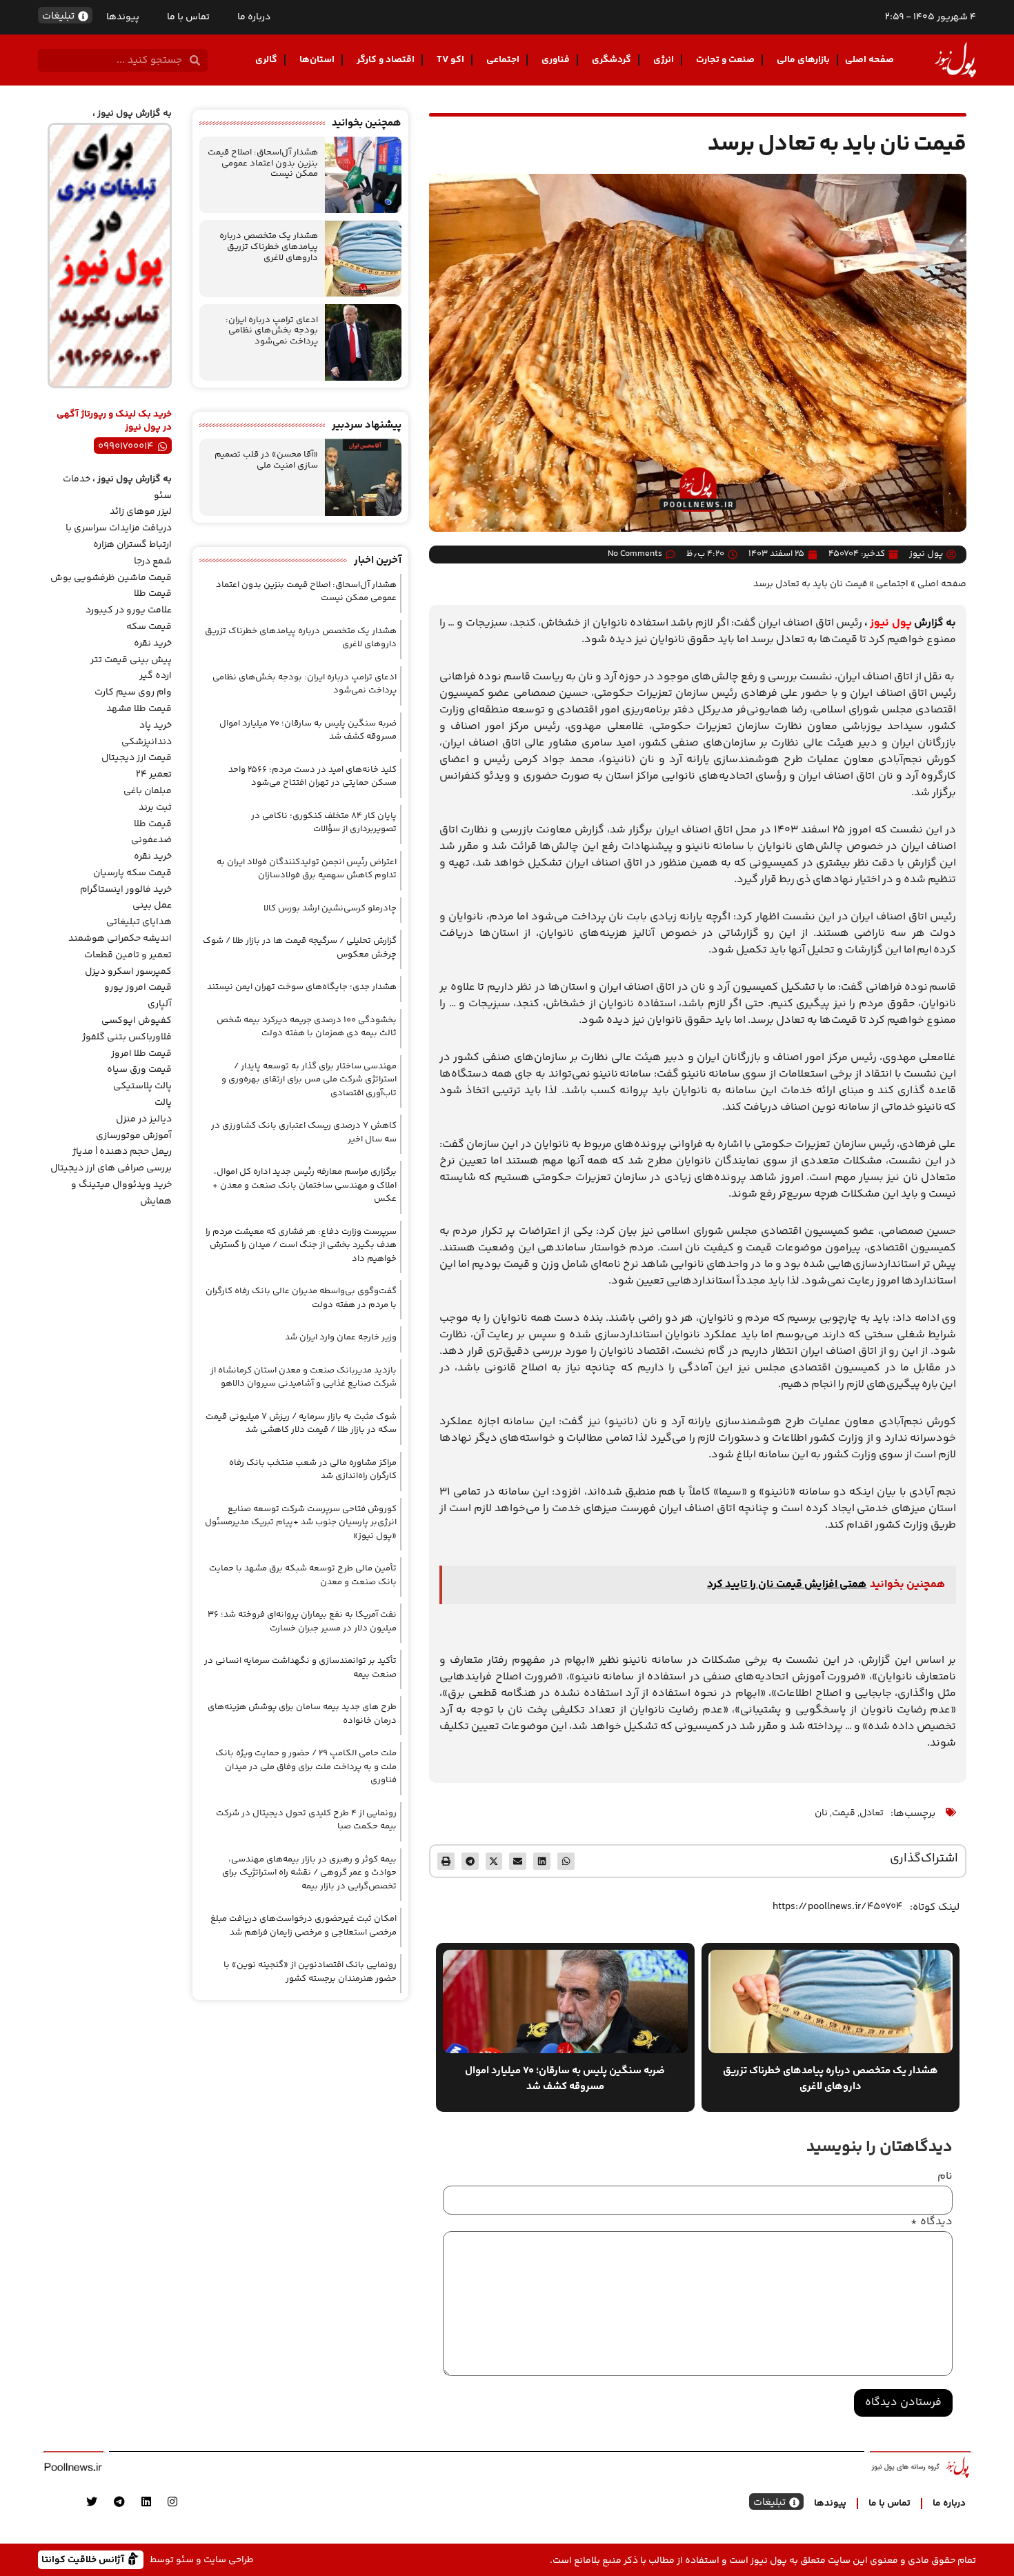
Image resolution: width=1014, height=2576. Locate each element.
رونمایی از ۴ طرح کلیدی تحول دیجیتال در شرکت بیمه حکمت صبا (306, 1820)
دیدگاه (932, 2222)
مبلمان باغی (148, 791)
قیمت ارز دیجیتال (137, 758)
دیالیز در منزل (144, 1119)
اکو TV (450, 60)
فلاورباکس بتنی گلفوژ (127, 1037)
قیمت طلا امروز (141, 1054)
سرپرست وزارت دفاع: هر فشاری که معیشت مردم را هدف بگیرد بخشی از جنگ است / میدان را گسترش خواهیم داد (301, 1245)
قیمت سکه (149, 627)
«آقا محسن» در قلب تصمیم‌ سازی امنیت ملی (266, 460)
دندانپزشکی (147, 742)
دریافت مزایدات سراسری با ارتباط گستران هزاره (119, 537)
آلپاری (160, 1004)
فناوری (556, 60)
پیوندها (123, 17)
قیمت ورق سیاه (139, 1070)
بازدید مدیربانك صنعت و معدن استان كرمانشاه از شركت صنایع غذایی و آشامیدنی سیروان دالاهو (304, 1377)
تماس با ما (188, 17)
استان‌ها (317, 60)
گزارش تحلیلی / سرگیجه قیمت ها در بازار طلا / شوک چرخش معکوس (300, 948)
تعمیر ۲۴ (154, 775)
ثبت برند (155, 808)
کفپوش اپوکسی (137, 1021)
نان (821, 1813)
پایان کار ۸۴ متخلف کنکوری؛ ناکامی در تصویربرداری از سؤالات (324, 823)
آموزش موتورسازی (134, 1136)
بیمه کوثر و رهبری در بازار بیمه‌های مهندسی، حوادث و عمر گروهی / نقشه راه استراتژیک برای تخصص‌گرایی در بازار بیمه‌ (309, 1873)
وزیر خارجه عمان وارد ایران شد (341, 1337)
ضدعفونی (151, 840)
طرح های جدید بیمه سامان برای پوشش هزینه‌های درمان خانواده (302, 1714)
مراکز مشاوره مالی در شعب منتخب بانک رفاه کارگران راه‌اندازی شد (313, 1470)
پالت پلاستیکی (142, 1086)
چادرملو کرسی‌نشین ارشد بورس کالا (330, 908)
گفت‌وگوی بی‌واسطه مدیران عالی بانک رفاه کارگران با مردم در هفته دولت (301, 1298)
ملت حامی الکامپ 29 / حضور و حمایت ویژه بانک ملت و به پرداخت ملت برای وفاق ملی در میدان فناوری (306, 1767)
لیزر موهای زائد (141, 512)
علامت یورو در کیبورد (129, 610)
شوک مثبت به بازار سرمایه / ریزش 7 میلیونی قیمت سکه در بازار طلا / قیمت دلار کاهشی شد (301, 1424)
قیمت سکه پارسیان (132, 873)
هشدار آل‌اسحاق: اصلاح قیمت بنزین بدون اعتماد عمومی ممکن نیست (263, 163)
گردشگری (612, 60)
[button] (566, 1861)
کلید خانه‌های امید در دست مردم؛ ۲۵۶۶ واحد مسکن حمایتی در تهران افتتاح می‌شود (312, 777)
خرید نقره (153, 643)
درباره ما (254, 17)
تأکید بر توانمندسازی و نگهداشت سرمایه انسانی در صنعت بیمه (300, 1668)
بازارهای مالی (803, 60)
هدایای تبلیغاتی (139, 922)
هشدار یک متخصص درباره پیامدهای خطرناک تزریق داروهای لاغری (269, 247)
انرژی (664, 60)
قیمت (844, 1813)
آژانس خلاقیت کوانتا (84, 2559)
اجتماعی (503, 60)
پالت (163, 1103)
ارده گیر (156, 676)
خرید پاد (156, 726)
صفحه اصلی (869, 60)
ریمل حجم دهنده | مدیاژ (122, 1152)
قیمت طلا (153, 594)
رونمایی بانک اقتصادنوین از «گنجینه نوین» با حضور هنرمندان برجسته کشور (310, 1972)
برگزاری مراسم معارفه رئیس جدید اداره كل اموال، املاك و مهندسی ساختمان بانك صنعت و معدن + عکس (305, 1185)
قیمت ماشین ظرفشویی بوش (111, 578)
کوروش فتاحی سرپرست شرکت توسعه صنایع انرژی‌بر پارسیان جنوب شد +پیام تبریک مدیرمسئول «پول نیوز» (301, 1522)
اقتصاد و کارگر (386, 60)
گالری (266, 60)
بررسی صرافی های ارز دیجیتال (111, 1168)
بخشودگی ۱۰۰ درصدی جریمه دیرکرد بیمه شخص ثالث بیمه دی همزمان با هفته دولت (307, 1027)
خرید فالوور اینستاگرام (126, 890)
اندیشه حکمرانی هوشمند (120, 939)
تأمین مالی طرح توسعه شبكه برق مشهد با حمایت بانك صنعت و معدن (303, 1575)
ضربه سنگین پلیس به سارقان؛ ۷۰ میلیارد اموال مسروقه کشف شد (308, 730)
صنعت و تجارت (725, 60)
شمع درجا (153, 561)
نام (945, 2177)
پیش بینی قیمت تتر (131, 660)
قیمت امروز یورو (138, 988)
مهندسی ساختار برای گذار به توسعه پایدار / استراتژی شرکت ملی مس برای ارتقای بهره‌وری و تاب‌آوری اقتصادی (309, 1080)
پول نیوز (891, 623)
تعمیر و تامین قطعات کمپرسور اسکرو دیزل (128, 963)
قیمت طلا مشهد (139, 709)
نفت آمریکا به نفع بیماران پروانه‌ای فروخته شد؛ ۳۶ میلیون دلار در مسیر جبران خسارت (302, 1621)
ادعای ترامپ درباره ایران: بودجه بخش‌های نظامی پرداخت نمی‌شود (272, 331)
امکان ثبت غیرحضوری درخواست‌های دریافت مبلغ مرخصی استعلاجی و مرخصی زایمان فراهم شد (304, 1926)
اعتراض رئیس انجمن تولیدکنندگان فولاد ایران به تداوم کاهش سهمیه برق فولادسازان (307, 869)
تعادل (872, 1813)
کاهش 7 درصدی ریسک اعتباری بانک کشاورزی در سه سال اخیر (304, 1132)
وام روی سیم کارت (133, 692)
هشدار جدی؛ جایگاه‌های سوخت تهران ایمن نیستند (302, 987)
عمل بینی (152, 906)
